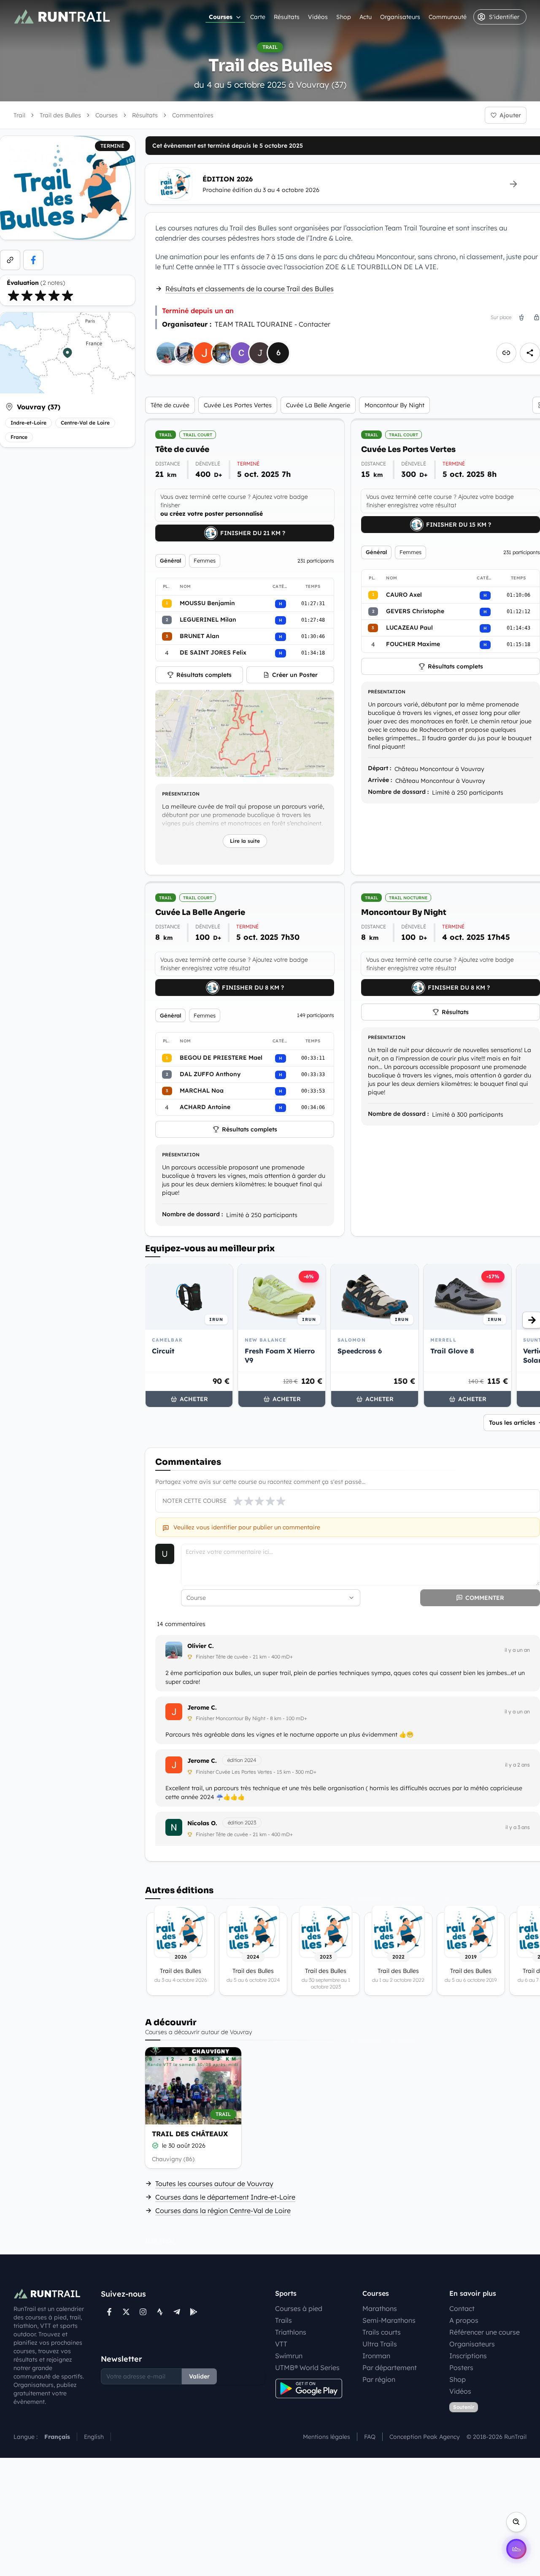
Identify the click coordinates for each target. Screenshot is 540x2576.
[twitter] (126, 2312)
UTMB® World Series (307, 2368)
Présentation (181, 794)
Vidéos (318, 17)
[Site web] (10, 260)
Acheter (194, 1399)
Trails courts (382, 2332)
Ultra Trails (380, 2344)
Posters (461, 2368)
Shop (344, 17)
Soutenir (464, 2407)
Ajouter (510, 115)
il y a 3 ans (518, 1827)
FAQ (370, 2437)
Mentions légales (327, 2437)
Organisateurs (400, 17)
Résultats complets (204, 675)
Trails (283, 2320)
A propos (464, 2320)
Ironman (376, 2356)
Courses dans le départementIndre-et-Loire (225, 2197)
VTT (281, 2344)
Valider (199, 2376)
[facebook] (33, 260)
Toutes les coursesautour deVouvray (214, 2184)
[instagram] (143, 2312)
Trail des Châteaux (190, 2134)
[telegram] (177, 2312)
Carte (258, 17)
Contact (462, 2308)
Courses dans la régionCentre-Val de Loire (223, 2211)
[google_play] (194, 2312)
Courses (221, 17)
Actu (366, 17)
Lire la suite (245, 841)
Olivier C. (201, 1646)
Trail (19, 115)
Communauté (448, 17)
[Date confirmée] (155, 2146)
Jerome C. (202, 1707)
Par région (379, 2379)
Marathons (380, 2308)
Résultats (287, 17)
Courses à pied (299, 2308)
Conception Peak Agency (425, 2437)
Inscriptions (468, 2356)
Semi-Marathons (389, 2320)
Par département (390, 2368)
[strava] (160, 2312)
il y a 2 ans (517, 1765)
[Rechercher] (516, 2522)
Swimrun (289, 2356)
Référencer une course (485, 2332)
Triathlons (291, 2332)
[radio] (13, 295)
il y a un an (517, 1650)
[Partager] (530, 353)
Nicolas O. (202, 1823)
